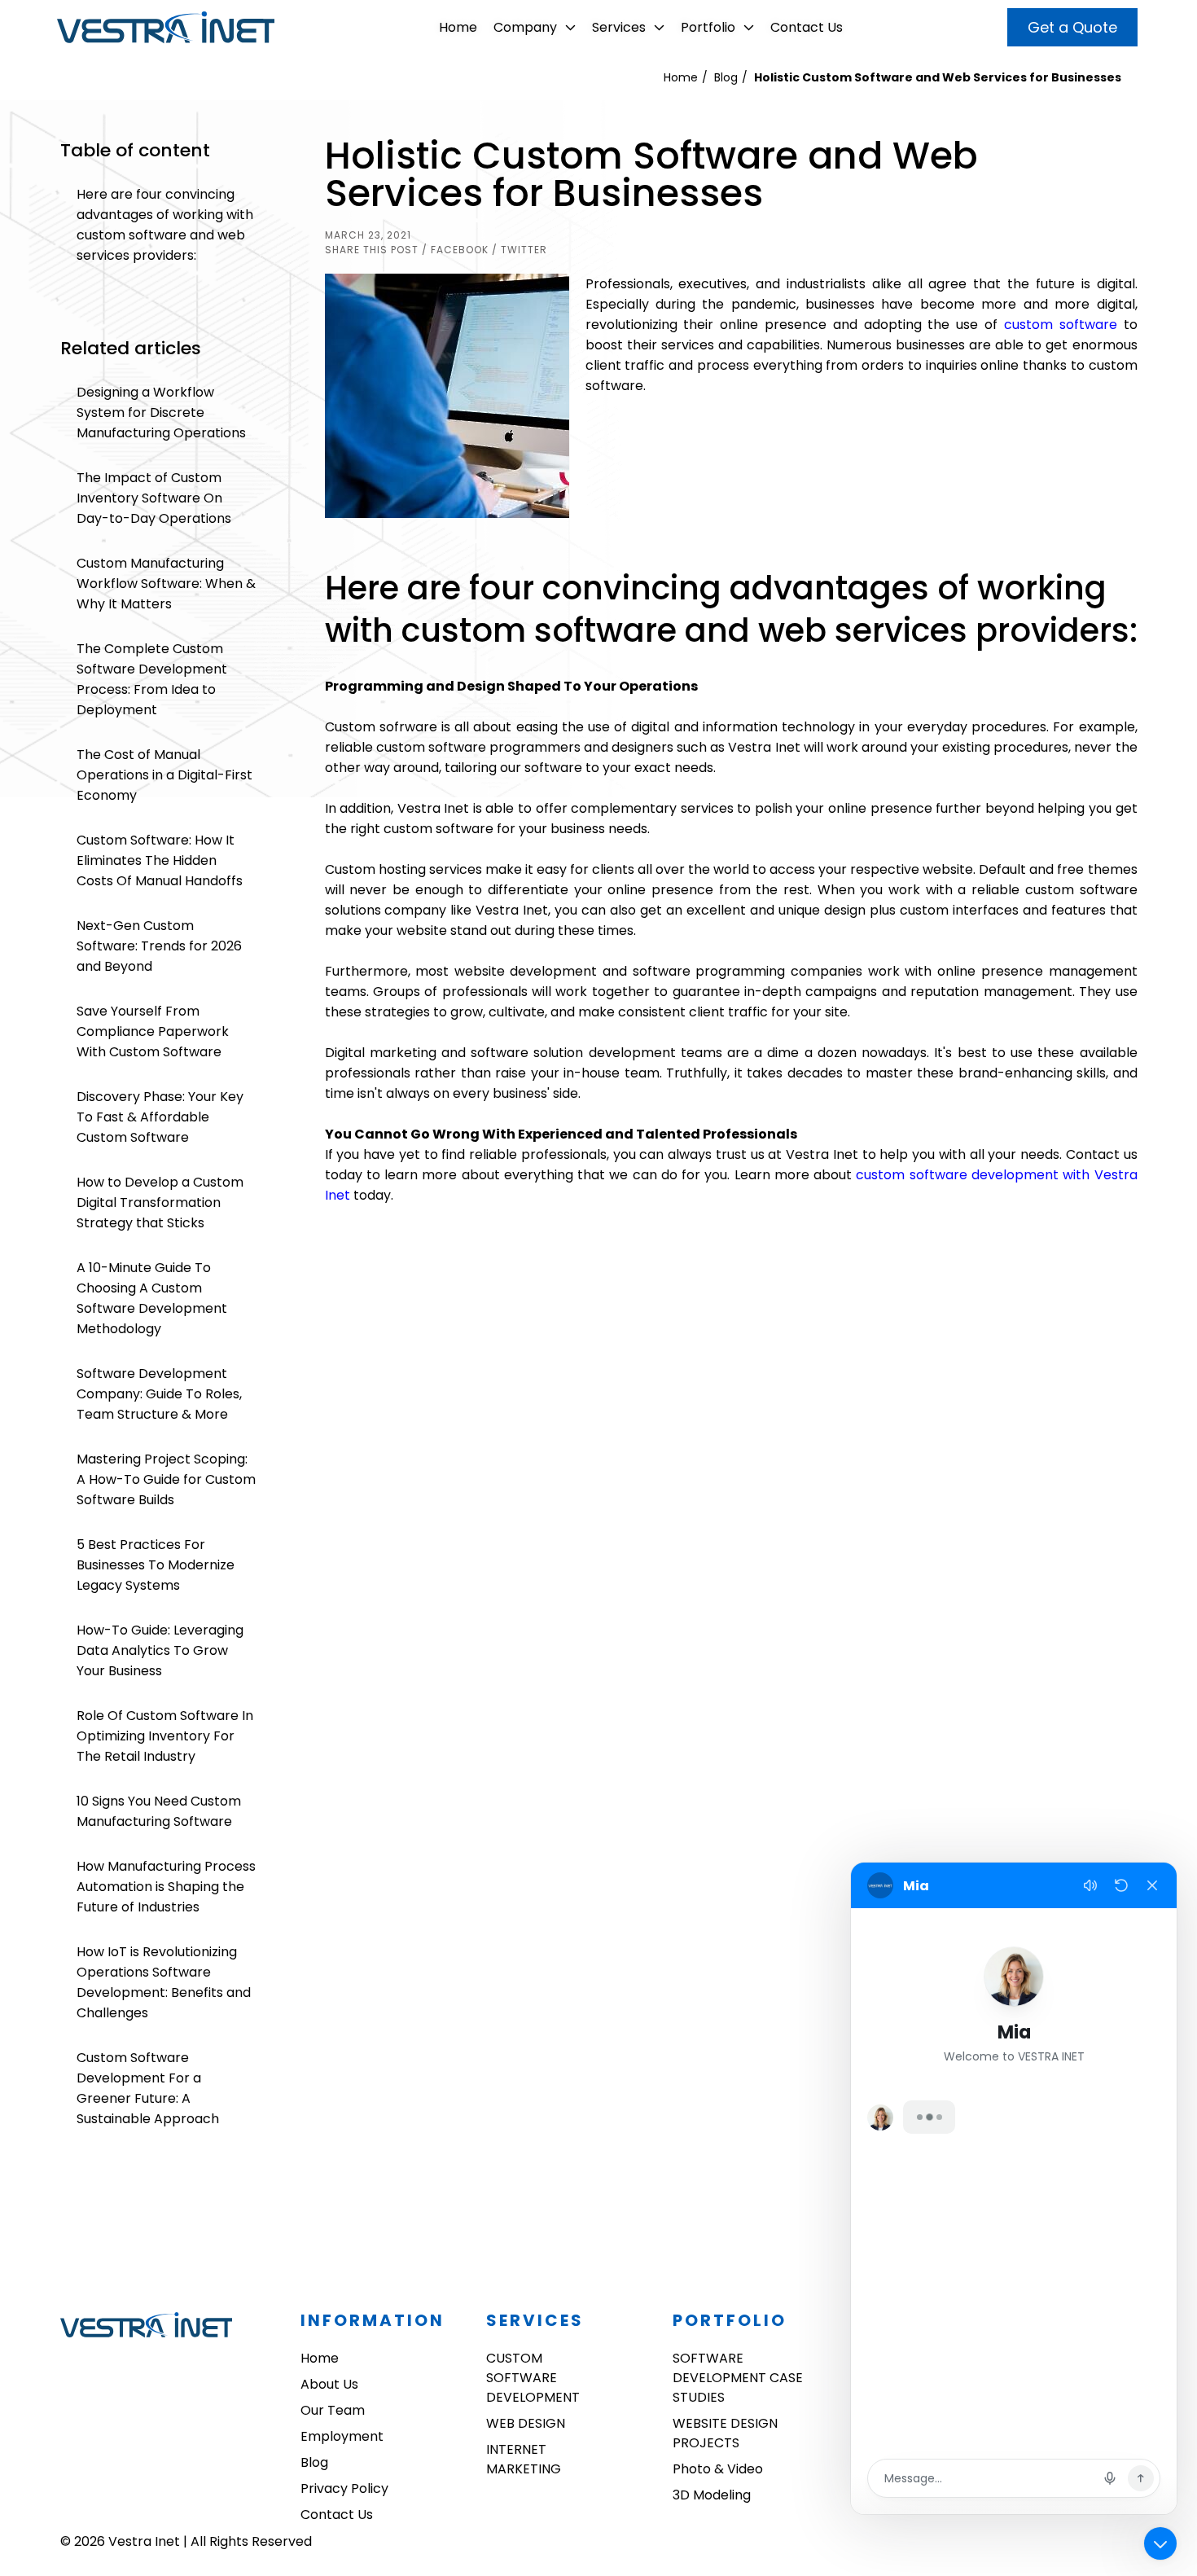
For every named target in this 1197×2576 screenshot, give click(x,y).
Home (458, 27)
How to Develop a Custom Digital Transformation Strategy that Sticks (160, 1202)
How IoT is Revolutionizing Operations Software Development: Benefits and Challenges (164, 1982)
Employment (342, 2436)
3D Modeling (712, 2495)
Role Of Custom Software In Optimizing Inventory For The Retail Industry (165, 1736)
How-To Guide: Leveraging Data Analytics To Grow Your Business (160, 1650)
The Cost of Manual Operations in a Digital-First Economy (164, 775)
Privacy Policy (344, 2488)
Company (525, 27)
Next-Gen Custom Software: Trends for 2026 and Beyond (159, 946)
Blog (726, 77)
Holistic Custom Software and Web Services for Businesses (938, 77)
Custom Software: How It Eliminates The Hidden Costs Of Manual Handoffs (160, 860)
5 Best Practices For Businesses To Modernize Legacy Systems (156, 1565)
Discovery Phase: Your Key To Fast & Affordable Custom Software (160, 1117)
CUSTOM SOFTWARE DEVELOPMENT (533, 2378)
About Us (329, 2384)
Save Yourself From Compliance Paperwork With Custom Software (153, 1031)
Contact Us (807, 27)
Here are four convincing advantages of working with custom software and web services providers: (165, 225)
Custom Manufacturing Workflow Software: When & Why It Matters (166, 584)
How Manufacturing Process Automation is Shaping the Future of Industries (166, 1887)
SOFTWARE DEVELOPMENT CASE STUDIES (738, 2378)
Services (619, 27)
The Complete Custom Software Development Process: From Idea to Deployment (152, 679)
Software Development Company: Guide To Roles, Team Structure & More (159, 1394)
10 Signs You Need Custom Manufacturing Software (159, 1811)
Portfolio (708, 27)
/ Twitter (520, 250)
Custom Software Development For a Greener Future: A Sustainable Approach (148, 2088)
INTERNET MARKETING (524, 2459)
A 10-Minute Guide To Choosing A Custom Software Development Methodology (152, 1298)
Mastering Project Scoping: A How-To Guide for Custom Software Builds (166, 1479)
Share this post (372, 250)
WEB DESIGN (526, 2423)
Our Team (333, 2410)
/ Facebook (455, 250)
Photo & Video (718, 2469)
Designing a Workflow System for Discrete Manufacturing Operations (161, 413)
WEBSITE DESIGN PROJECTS (725, 2433)
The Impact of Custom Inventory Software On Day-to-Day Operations (154, 498)
